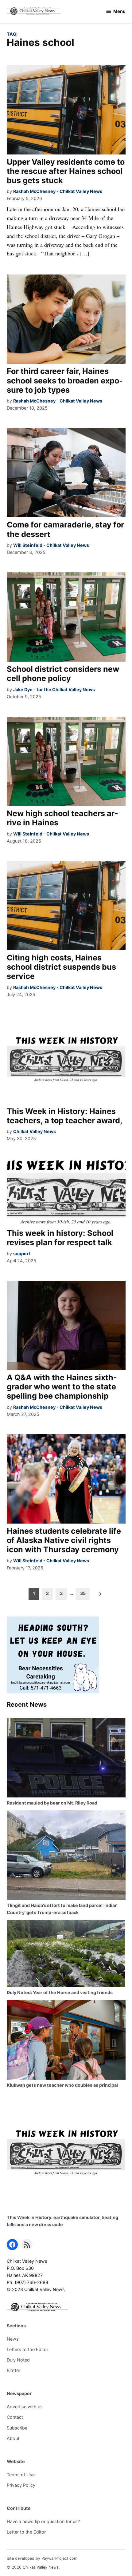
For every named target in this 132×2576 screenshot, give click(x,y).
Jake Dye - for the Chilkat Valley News (54, 689)
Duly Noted (18, 2360)
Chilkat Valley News (35, 1131)
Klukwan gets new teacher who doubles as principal (62, 2085)
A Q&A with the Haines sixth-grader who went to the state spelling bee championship (62, 1387)
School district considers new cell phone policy (63, 674)
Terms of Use (21, 2475)
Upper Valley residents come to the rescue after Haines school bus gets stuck (66, 171)
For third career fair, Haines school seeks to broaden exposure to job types (65, 380)
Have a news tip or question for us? (43, 2521)
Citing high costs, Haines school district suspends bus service (61, 967)
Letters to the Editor (27, 2349)
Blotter (14, 2370)
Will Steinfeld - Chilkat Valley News (51, 545)
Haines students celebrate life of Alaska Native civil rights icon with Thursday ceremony (64, 1540)
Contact (15, 2417)
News (13, 2339)
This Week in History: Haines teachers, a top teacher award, (65, 1116)
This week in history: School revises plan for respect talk (60, 1238)
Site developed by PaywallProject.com (42, 2558)
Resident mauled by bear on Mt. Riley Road (52, 1803)
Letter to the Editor (26, 2532)
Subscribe (17, 2428)
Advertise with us (25, 2407)
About (13, 2438)
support (22, 1254)
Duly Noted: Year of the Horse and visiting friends (60, 1992)
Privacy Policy (21, 2485)
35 (83, 1593)
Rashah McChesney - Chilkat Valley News (58, 191)
